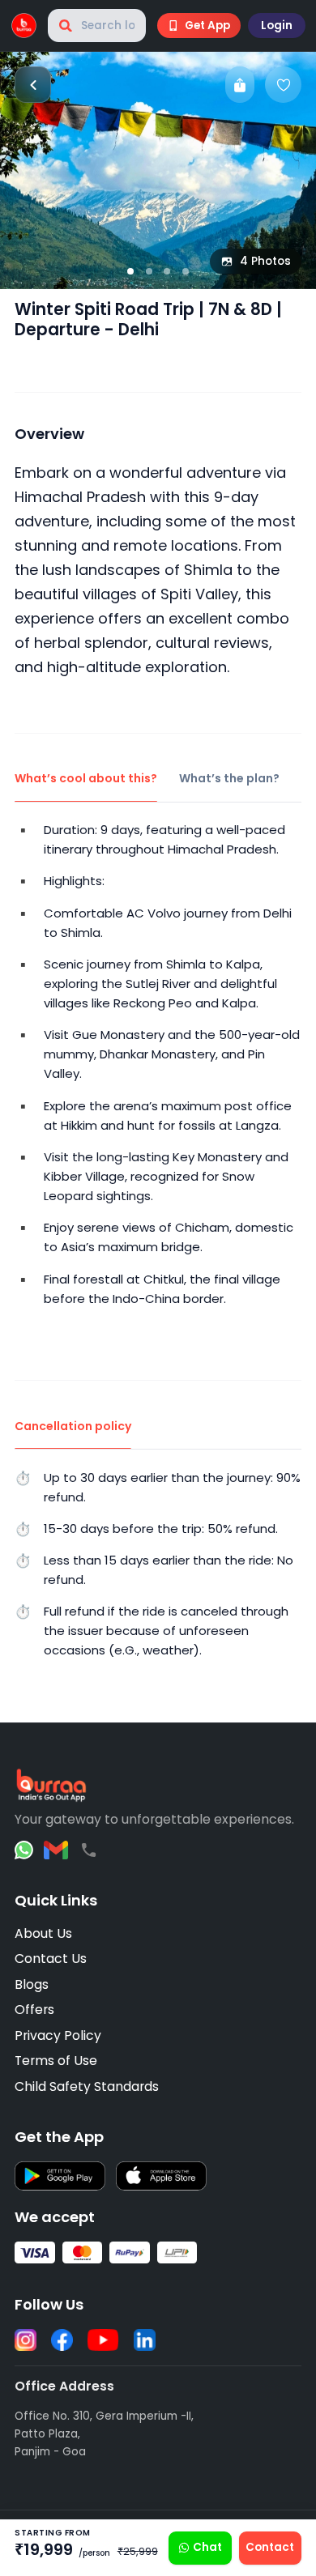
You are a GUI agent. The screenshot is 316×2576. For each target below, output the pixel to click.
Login (277, 26)
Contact (270, 2547)
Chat (207, 2547)
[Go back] (33, 85)
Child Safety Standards (87, 2086)
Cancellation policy (73, 1426)
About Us (43, 1933)
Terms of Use (56, 2061)
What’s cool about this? (86, 778)
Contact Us (51, 1959)
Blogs (32, 1984)
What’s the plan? (229, 778)
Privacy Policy (58, 2035)
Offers (34, 2010)
